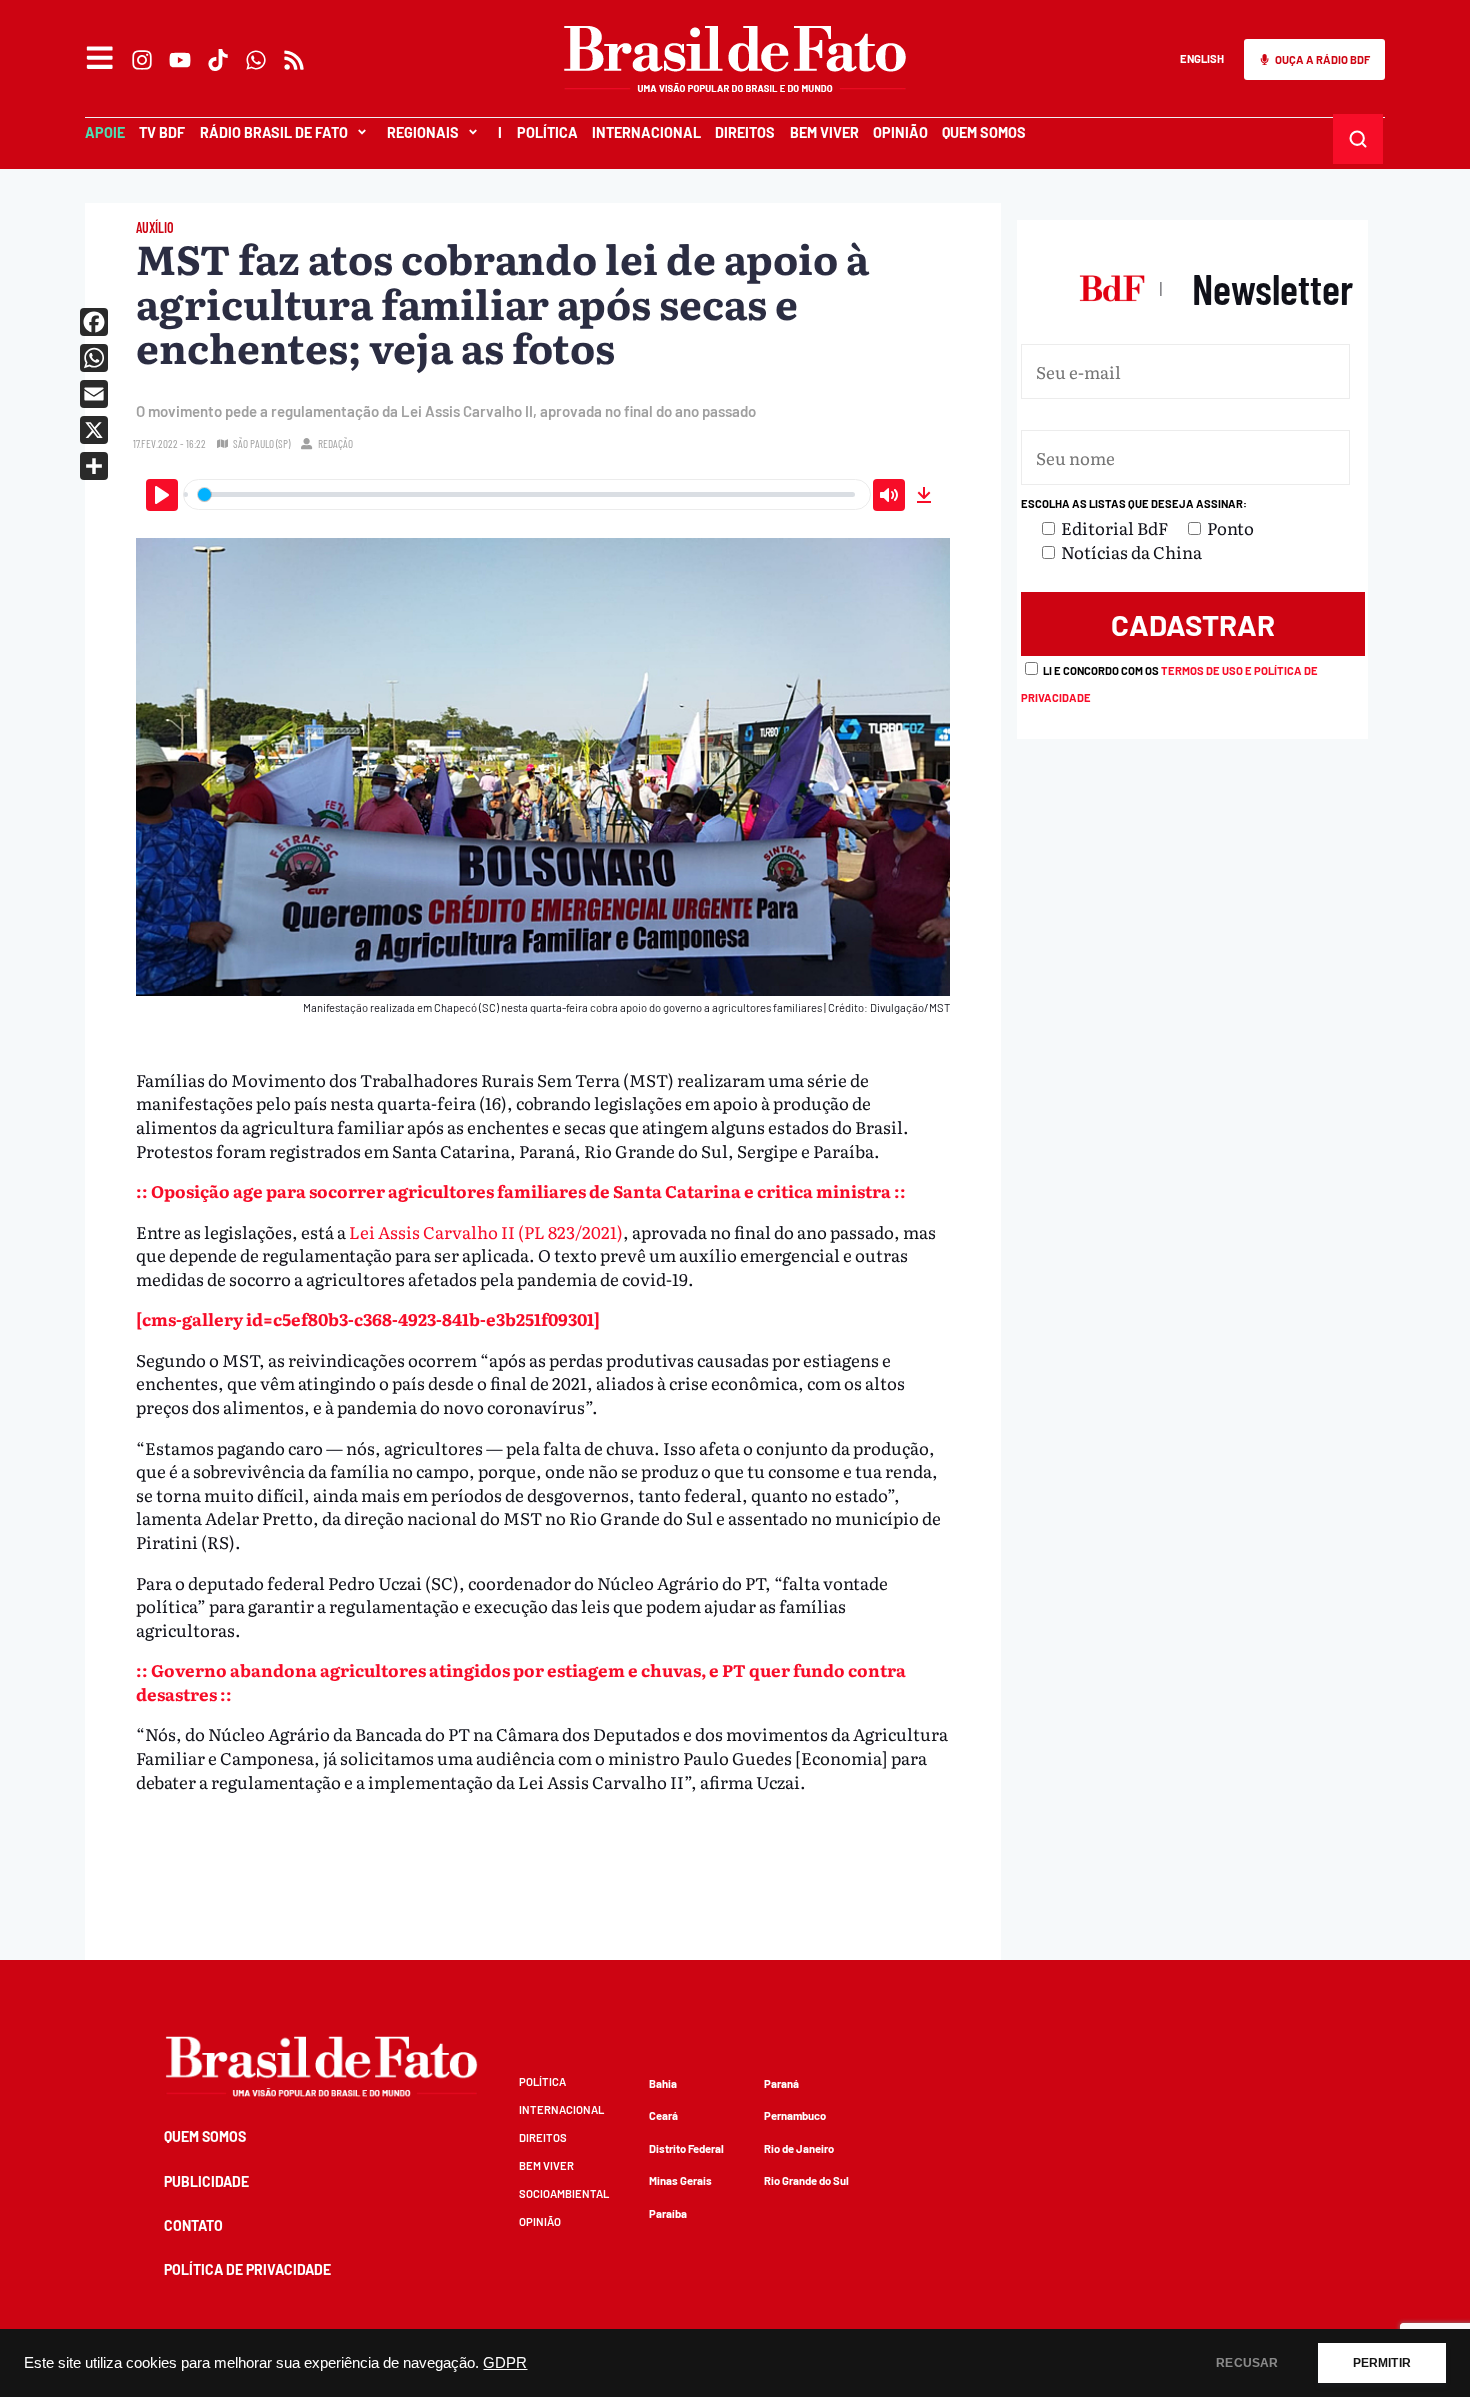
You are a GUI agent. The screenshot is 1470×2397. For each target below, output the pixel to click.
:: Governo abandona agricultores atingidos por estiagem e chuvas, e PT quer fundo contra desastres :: (521, 1681)
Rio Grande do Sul (806, 2180)
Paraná (781, 2083)
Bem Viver (824, 132)
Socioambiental (564, 2193)
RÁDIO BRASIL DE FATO (274, 132)
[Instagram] (142, 60)
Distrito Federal (686, 2148)
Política (547, 132)
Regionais (423, 132)
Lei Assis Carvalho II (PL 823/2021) (486, 1231)
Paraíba (668, 2213)
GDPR (505, 2363)
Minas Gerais (680, 2180)
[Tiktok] (218, 60)
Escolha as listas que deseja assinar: (1134, 503)
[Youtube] (180, 60)
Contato (193, 2225)
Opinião (900, 132)
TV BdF (162, 132)
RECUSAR (1247, 2363)
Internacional (646, 132)
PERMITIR (1382, 2363)
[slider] (527, 494)
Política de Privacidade (247, 2269)
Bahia (663, 2083)
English (1202, 58)
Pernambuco (795, 2115)
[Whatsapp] (256, 60)
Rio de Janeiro (799, 2148)
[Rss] (294, 60)
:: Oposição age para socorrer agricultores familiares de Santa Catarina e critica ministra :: (521, 1190)
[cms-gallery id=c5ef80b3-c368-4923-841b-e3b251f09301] (368, 1318)
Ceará (663, 2115)
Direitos (745, 132)
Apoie (105, 132)
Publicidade (206, 2181)
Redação (335, 443)
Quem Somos (984, 132)
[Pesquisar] (1358, 139)
